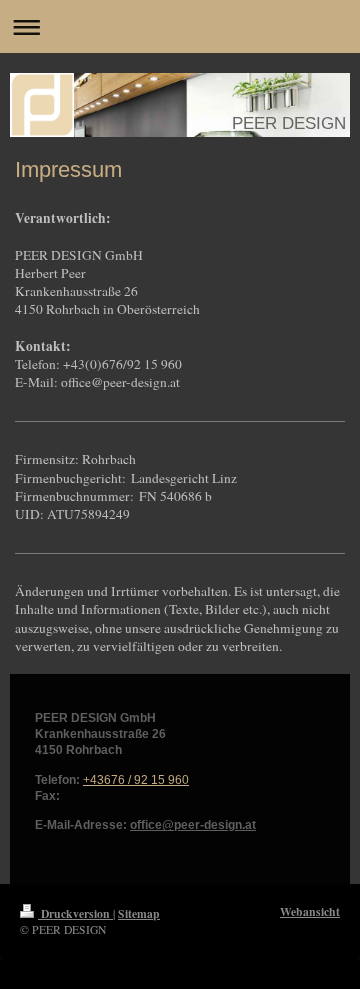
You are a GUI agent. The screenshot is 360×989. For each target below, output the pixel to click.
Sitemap (139, 913)
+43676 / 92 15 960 (136, 779)
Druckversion (75, 913)
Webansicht (310, 911)
